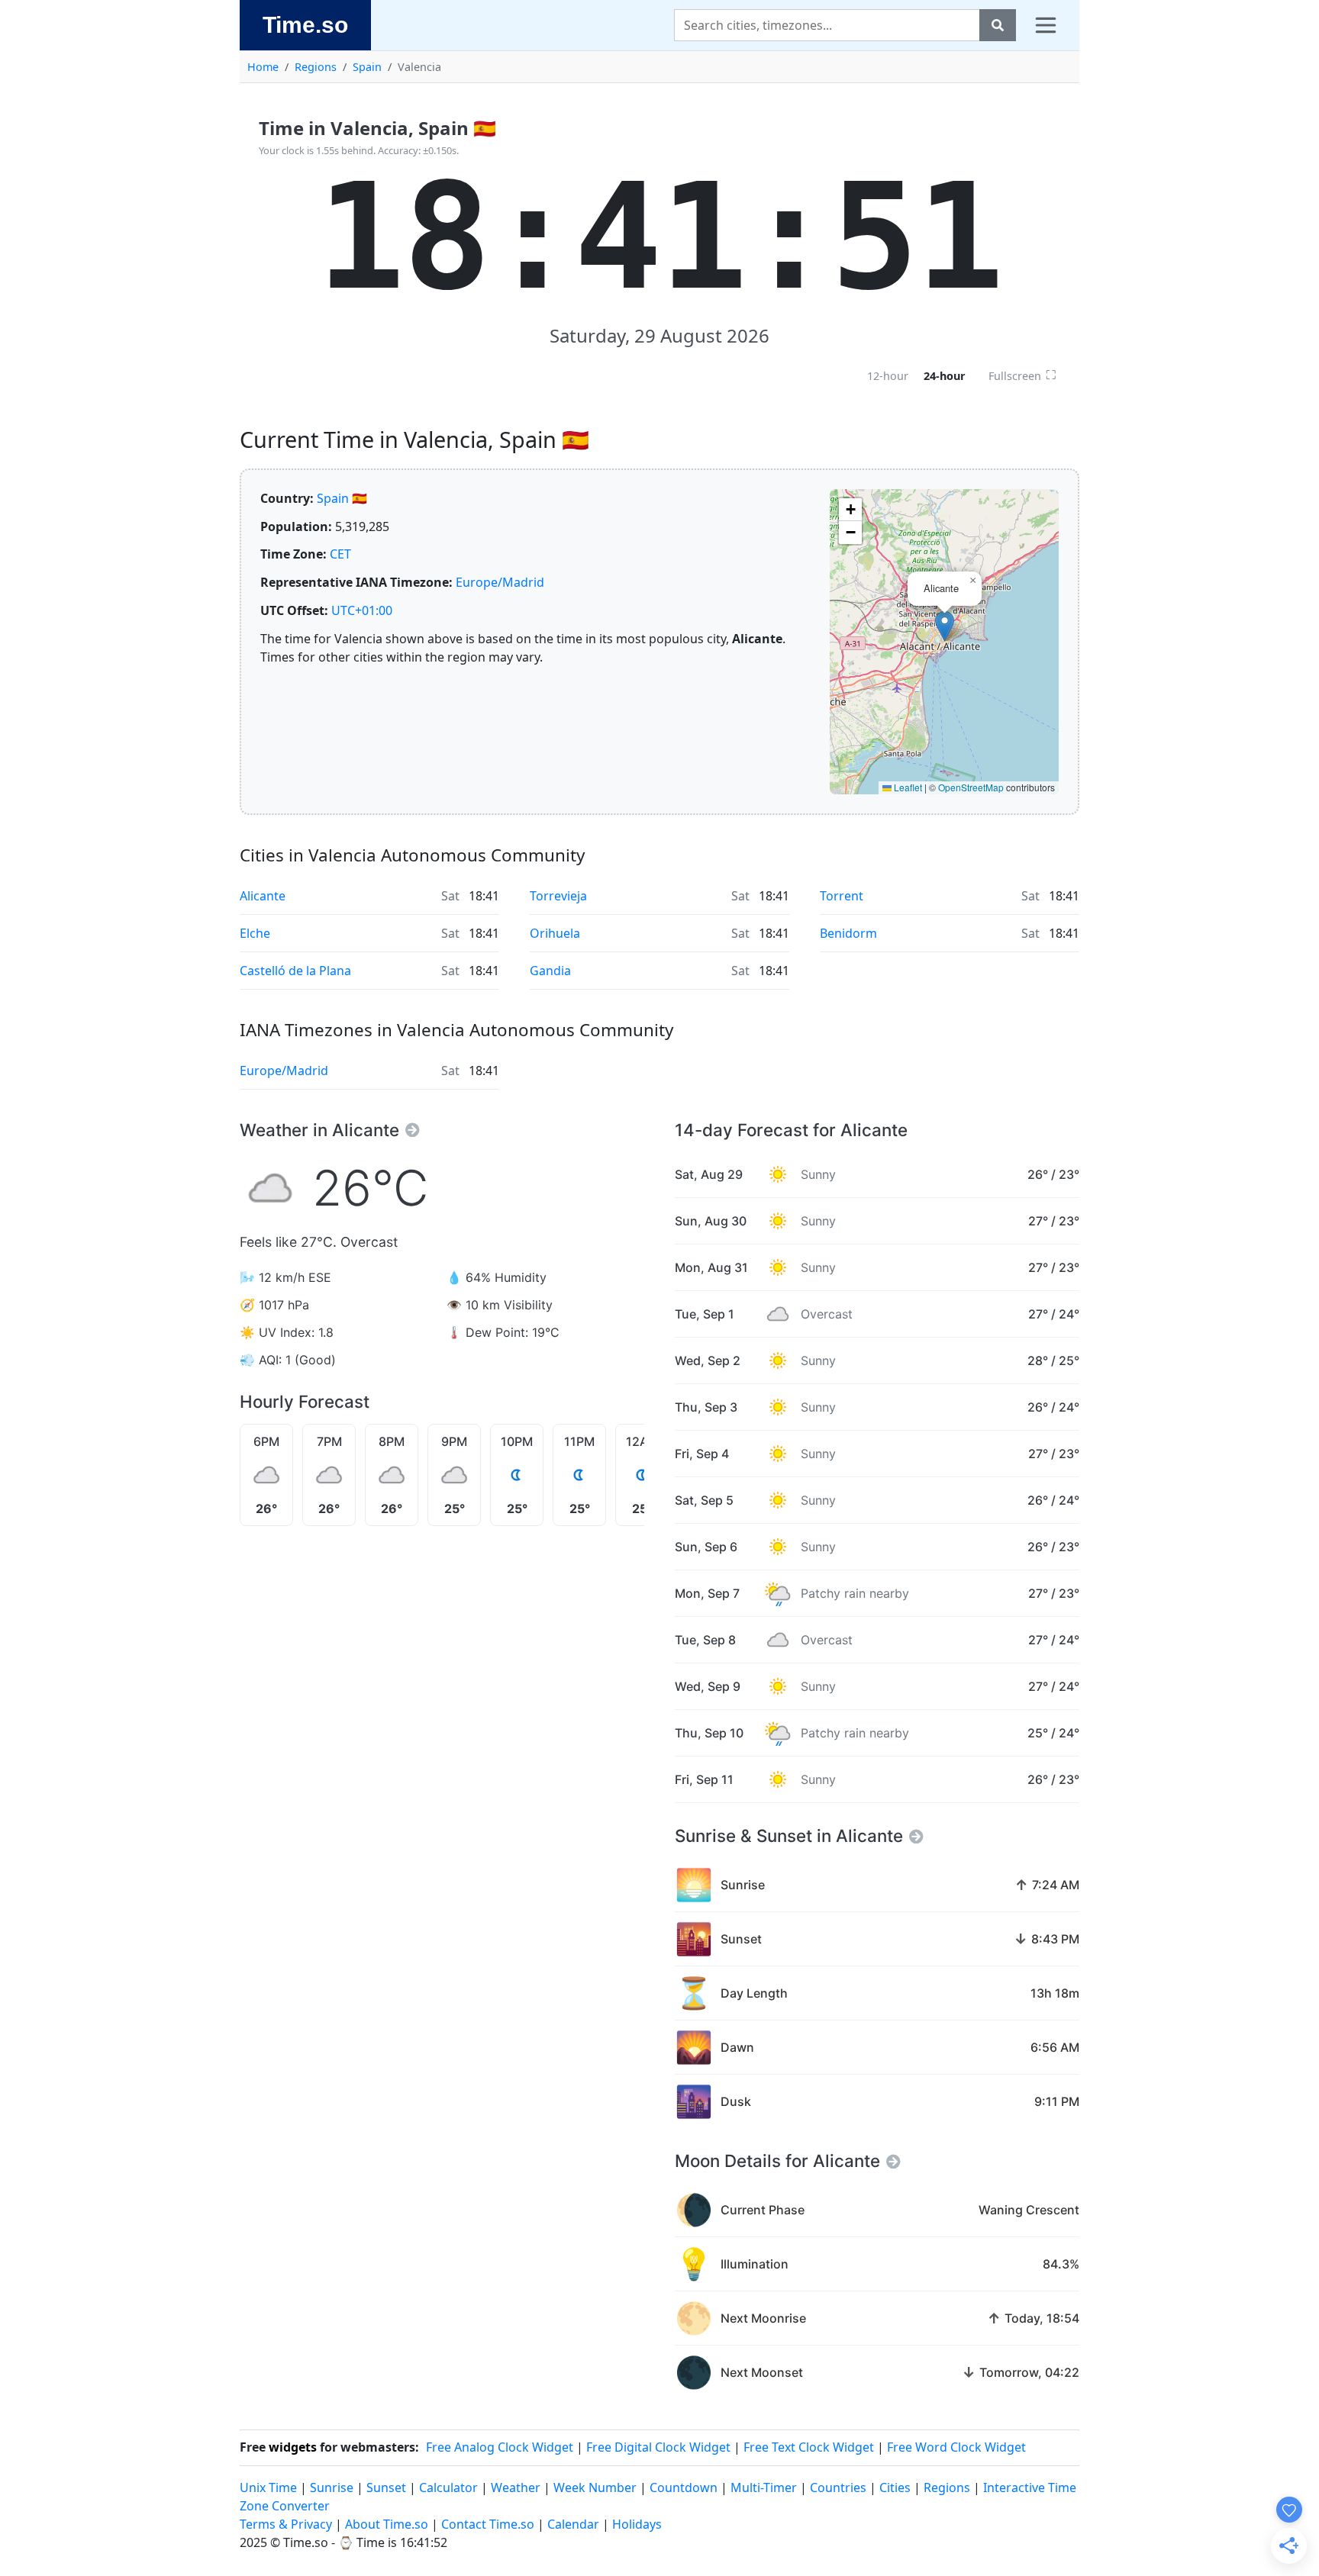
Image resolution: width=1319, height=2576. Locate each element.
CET (340, 554)
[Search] (998, 25)
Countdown (684, 2487)
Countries (838, 2487)
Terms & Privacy (286, 2524)
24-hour (945, 376)
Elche (255, 933)
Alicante (263, 896)
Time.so (305, 24)
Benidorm (848, 933)
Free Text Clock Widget (809, 2447)
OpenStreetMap (971, 787)
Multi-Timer (764, 2487)
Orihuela (555, 933)
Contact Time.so (488, 2524)
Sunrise (332, 2487)
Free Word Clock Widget (956, 2447)
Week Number (595, 2487)
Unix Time (268, 2487)
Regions (316, 67)
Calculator (448, 2487)
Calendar (573, 2524)
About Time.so (387, 2524)
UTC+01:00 (362, 610)
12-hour (888, 376)
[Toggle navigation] (1046, 25)
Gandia (550, 971)
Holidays (637, 2524)
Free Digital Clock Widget (658, 2447)
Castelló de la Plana (295, 971)
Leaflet (907, 787)
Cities (895, 2487)
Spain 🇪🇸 (342, 498)
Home (263, 67)
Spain (367, 67)
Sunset (386, 2487)
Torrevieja (558, 896)
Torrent (842, 896)
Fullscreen (1022, 375)
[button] (945, 626)
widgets (293, 2447)
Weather (516, 2487)
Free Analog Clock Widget (500, 2447)
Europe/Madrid (500, 582)
